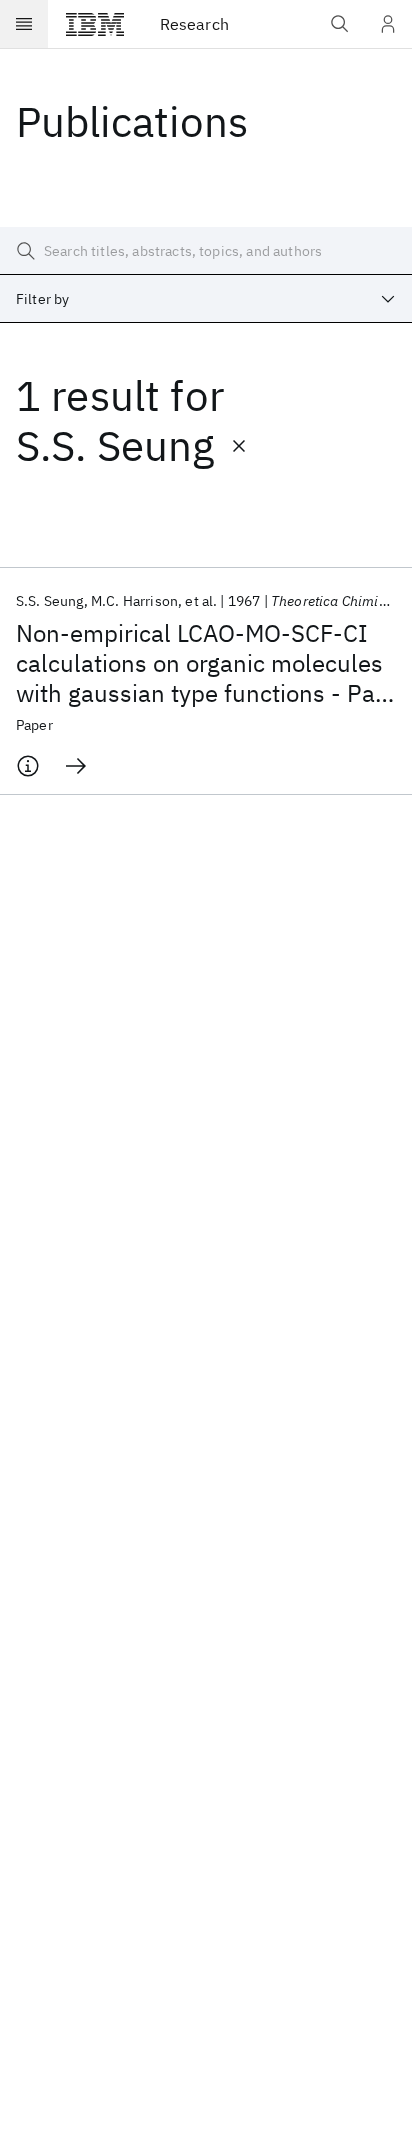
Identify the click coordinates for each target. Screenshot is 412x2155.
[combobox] (206, 299)
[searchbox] (206, 251)
